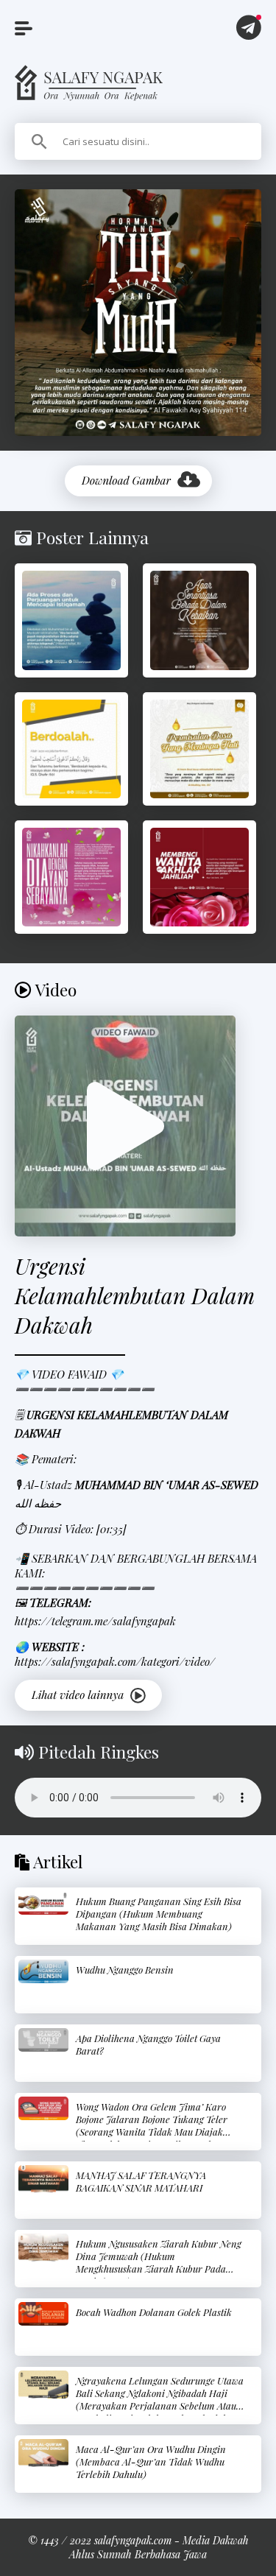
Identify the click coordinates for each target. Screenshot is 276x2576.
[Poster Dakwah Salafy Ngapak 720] (199, 620)
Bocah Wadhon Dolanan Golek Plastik (154, 2312)
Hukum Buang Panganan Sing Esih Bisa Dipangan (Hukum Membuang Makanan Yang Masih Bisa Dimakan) (159, 1914)
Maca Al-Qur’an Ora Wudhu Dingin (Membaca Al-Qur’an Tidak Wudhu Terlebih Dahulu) (151, 2461)
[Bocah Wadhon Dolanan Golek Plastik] (43, 2314)
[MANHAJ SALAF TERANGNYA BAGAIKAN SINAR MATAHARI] (43, 2179)
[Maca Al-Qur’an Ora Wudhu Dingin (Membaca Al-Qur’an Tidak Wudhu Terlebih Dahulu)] (43, 2453)
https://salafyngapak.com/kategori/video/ (115, 1661)
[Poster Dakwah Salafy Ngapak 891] (199, 877)
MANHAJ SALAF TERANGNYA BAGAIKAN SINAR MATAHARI (141, 2181)
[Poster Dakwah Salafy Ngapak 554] (71, 877)
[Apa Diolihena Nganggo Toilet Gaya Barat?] (43, 2040)
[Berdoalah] (71, 749)
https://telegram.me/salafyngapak (95, 1621)
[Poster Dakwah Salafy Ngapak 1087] (71, 620)
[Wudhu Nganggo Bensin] (43, 1972)
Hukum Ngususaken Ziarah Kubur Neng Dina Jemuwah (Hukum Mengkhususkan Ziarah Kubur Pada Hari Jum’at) (159, 2262)
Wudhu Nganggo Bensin (125, 1970)
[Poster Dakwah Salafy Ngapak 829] (199, 749)
